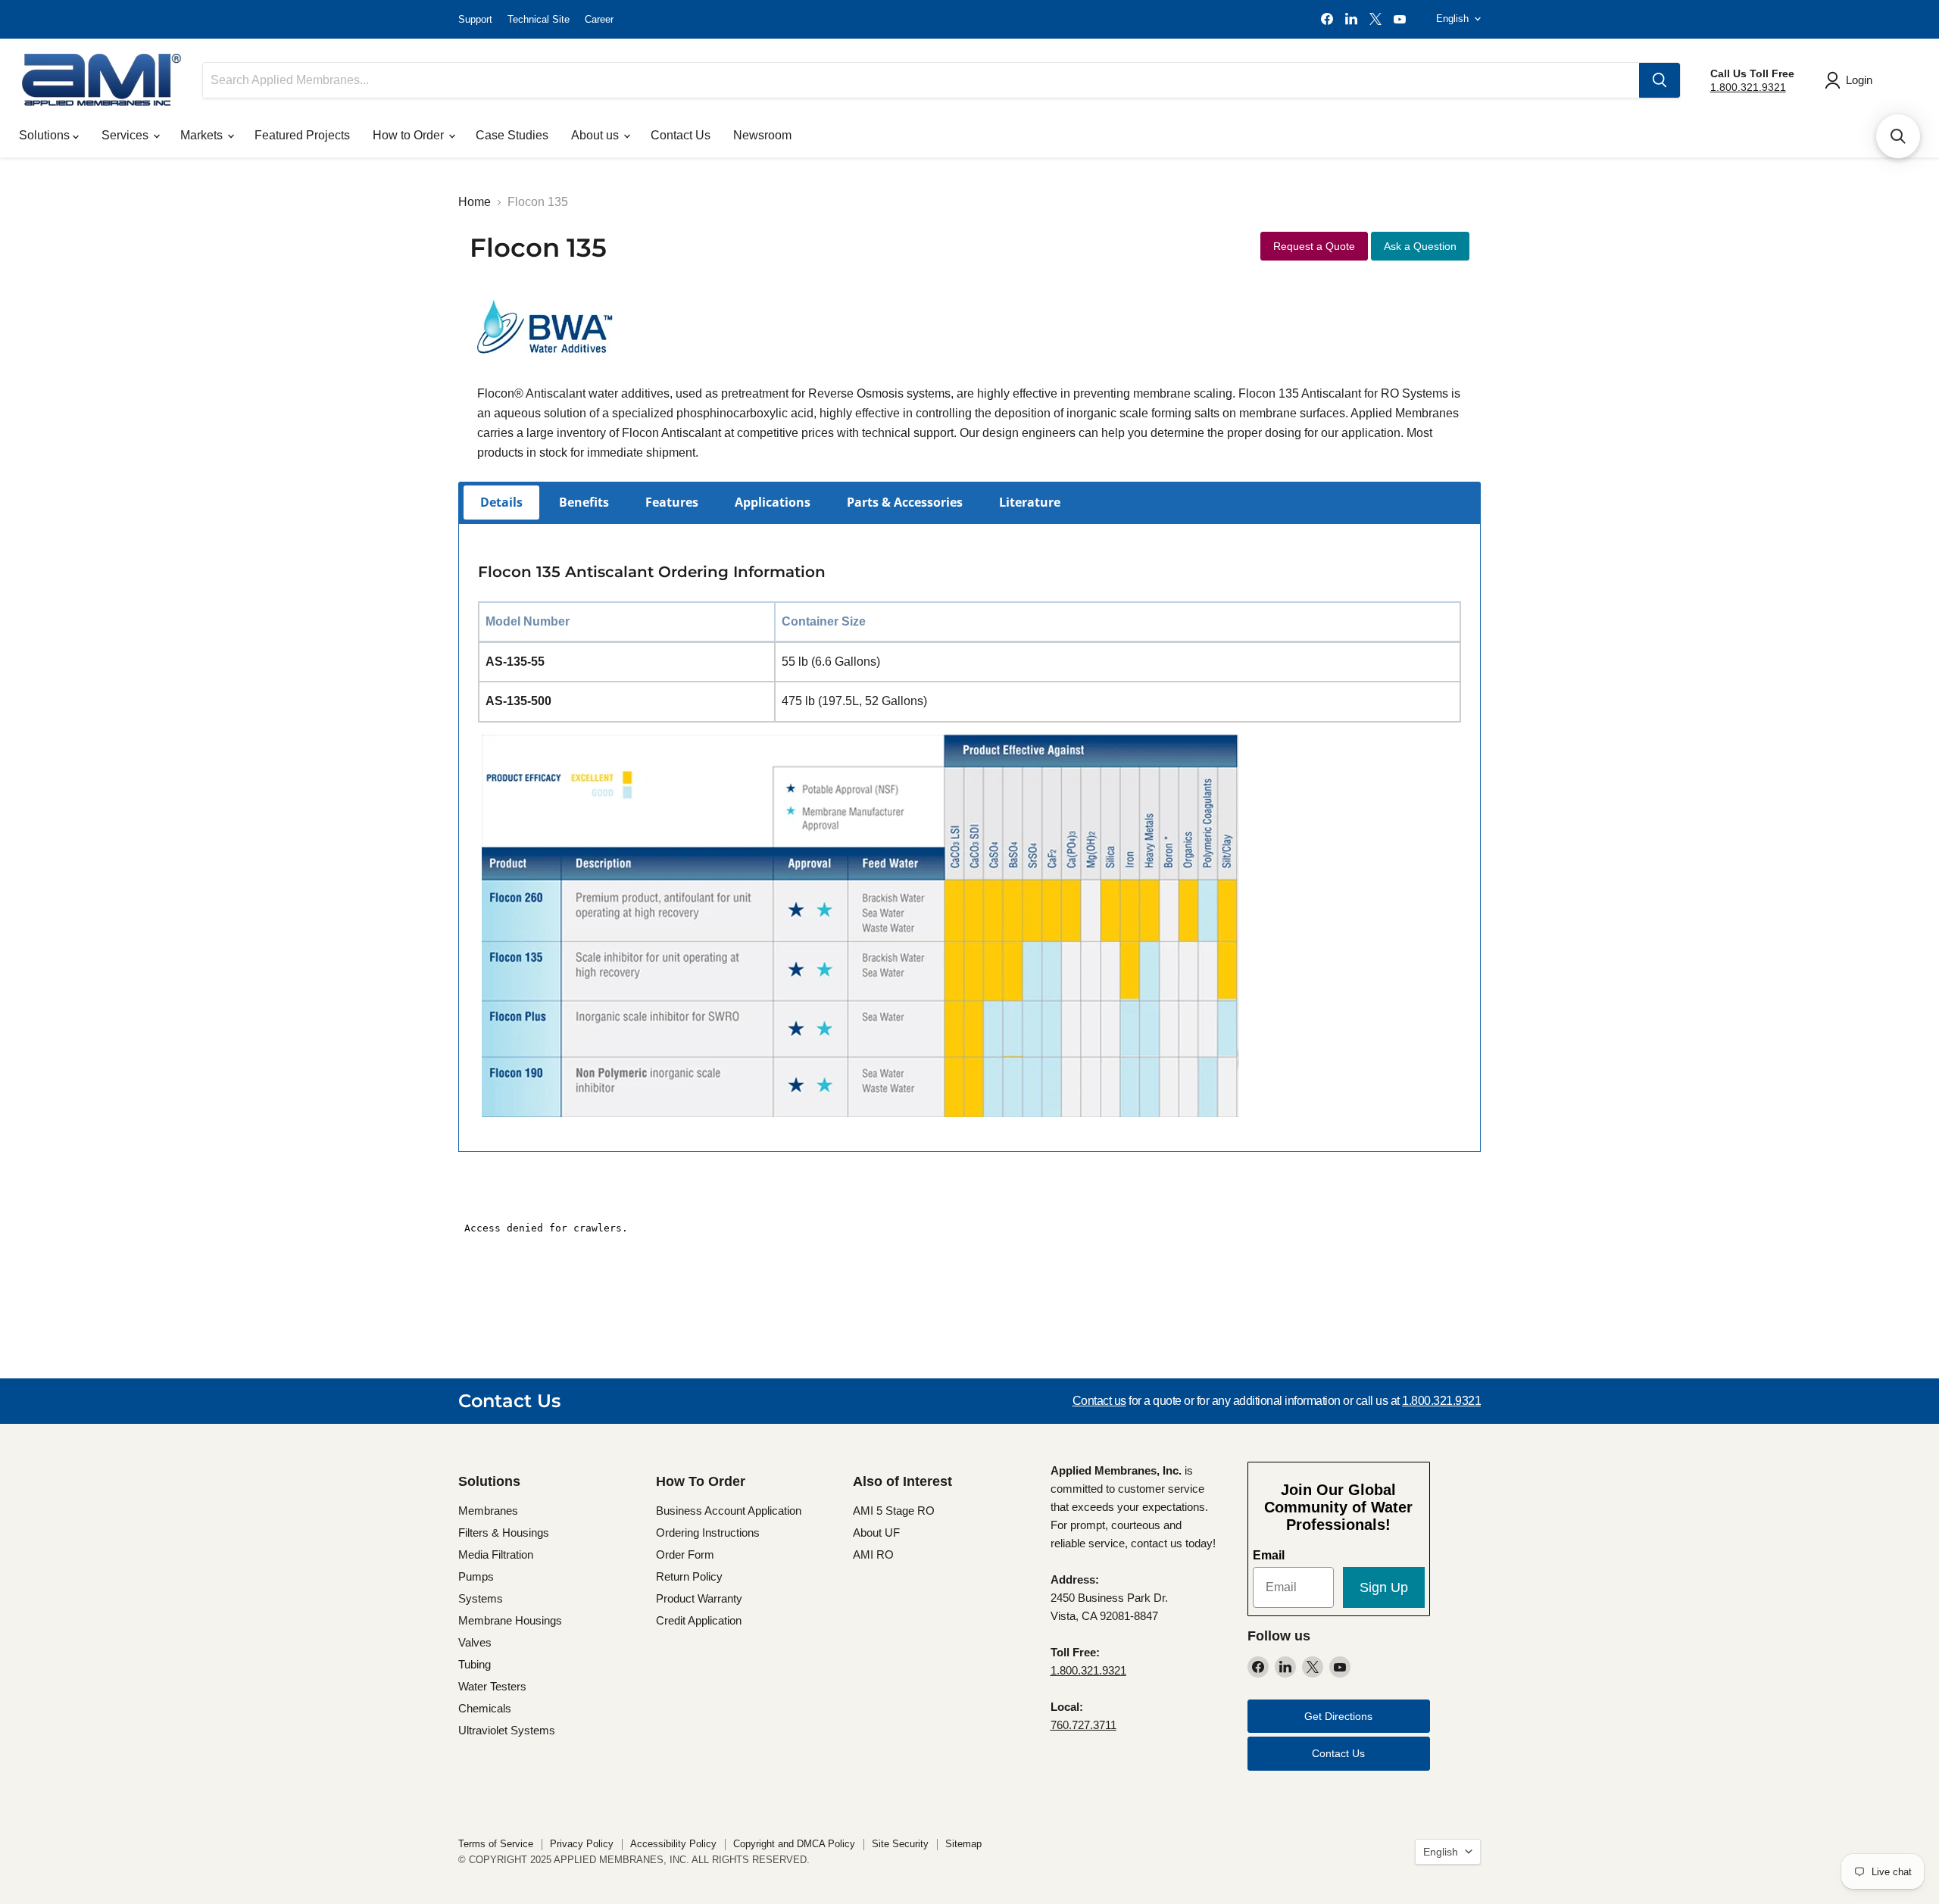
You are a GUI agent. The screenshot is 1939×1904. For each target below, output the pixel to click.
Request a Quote (1314, 246)
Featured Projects (302, 135)
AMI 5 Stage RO (894, 1511)
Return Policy (689, 1576)
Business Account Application (729, 1511)
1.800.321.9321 (1748, 87)
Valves (475, 1642)
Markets (203, 135)
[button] (1898, 136)
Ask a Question (1420, 246)
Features (672, 502)
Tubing (475, 1664)
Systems (481, 1598)
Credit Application (699, 1620)
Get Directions (1338, 1716)
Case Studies (512, 135)
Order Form (685, 1554)
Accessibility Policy (673, 1844)
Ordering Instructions (708, 1533)
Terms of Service (496, 1844)
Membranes (488, 1511)
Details (501, 502)
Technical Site (539, 19)
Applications (773, 502)
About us (596, 135)
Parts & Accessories (905, 502)
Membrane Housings (510, 1620)
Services (126, 135)
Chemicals (485, 1708)
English (1452, 19)
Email (1269, 1555)
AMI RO (873, 1554)
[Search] (1660, 80)
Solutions (46, 135)
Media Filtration (496, 1554)
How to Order (410, 135)
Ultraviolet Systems (507, 1730)
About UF (876, 1533)
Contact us (1099, 1401)
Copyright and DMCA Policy (794, 1844)
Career (599, 19)
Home (475, 202)
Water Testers (492, 1686)
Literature (1030, 502)
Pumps (476, 1576)
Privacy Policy (582, 1844)
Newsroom (762, 135)
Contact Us (681, 135)
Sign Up (1384, 1587)
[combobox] (921, 80)
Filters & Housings (504, 1533)
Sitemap (963, 1844)
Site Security (900, 1844)
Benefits (584, 502)
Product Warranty (699, 1598)
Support (475, 19)
